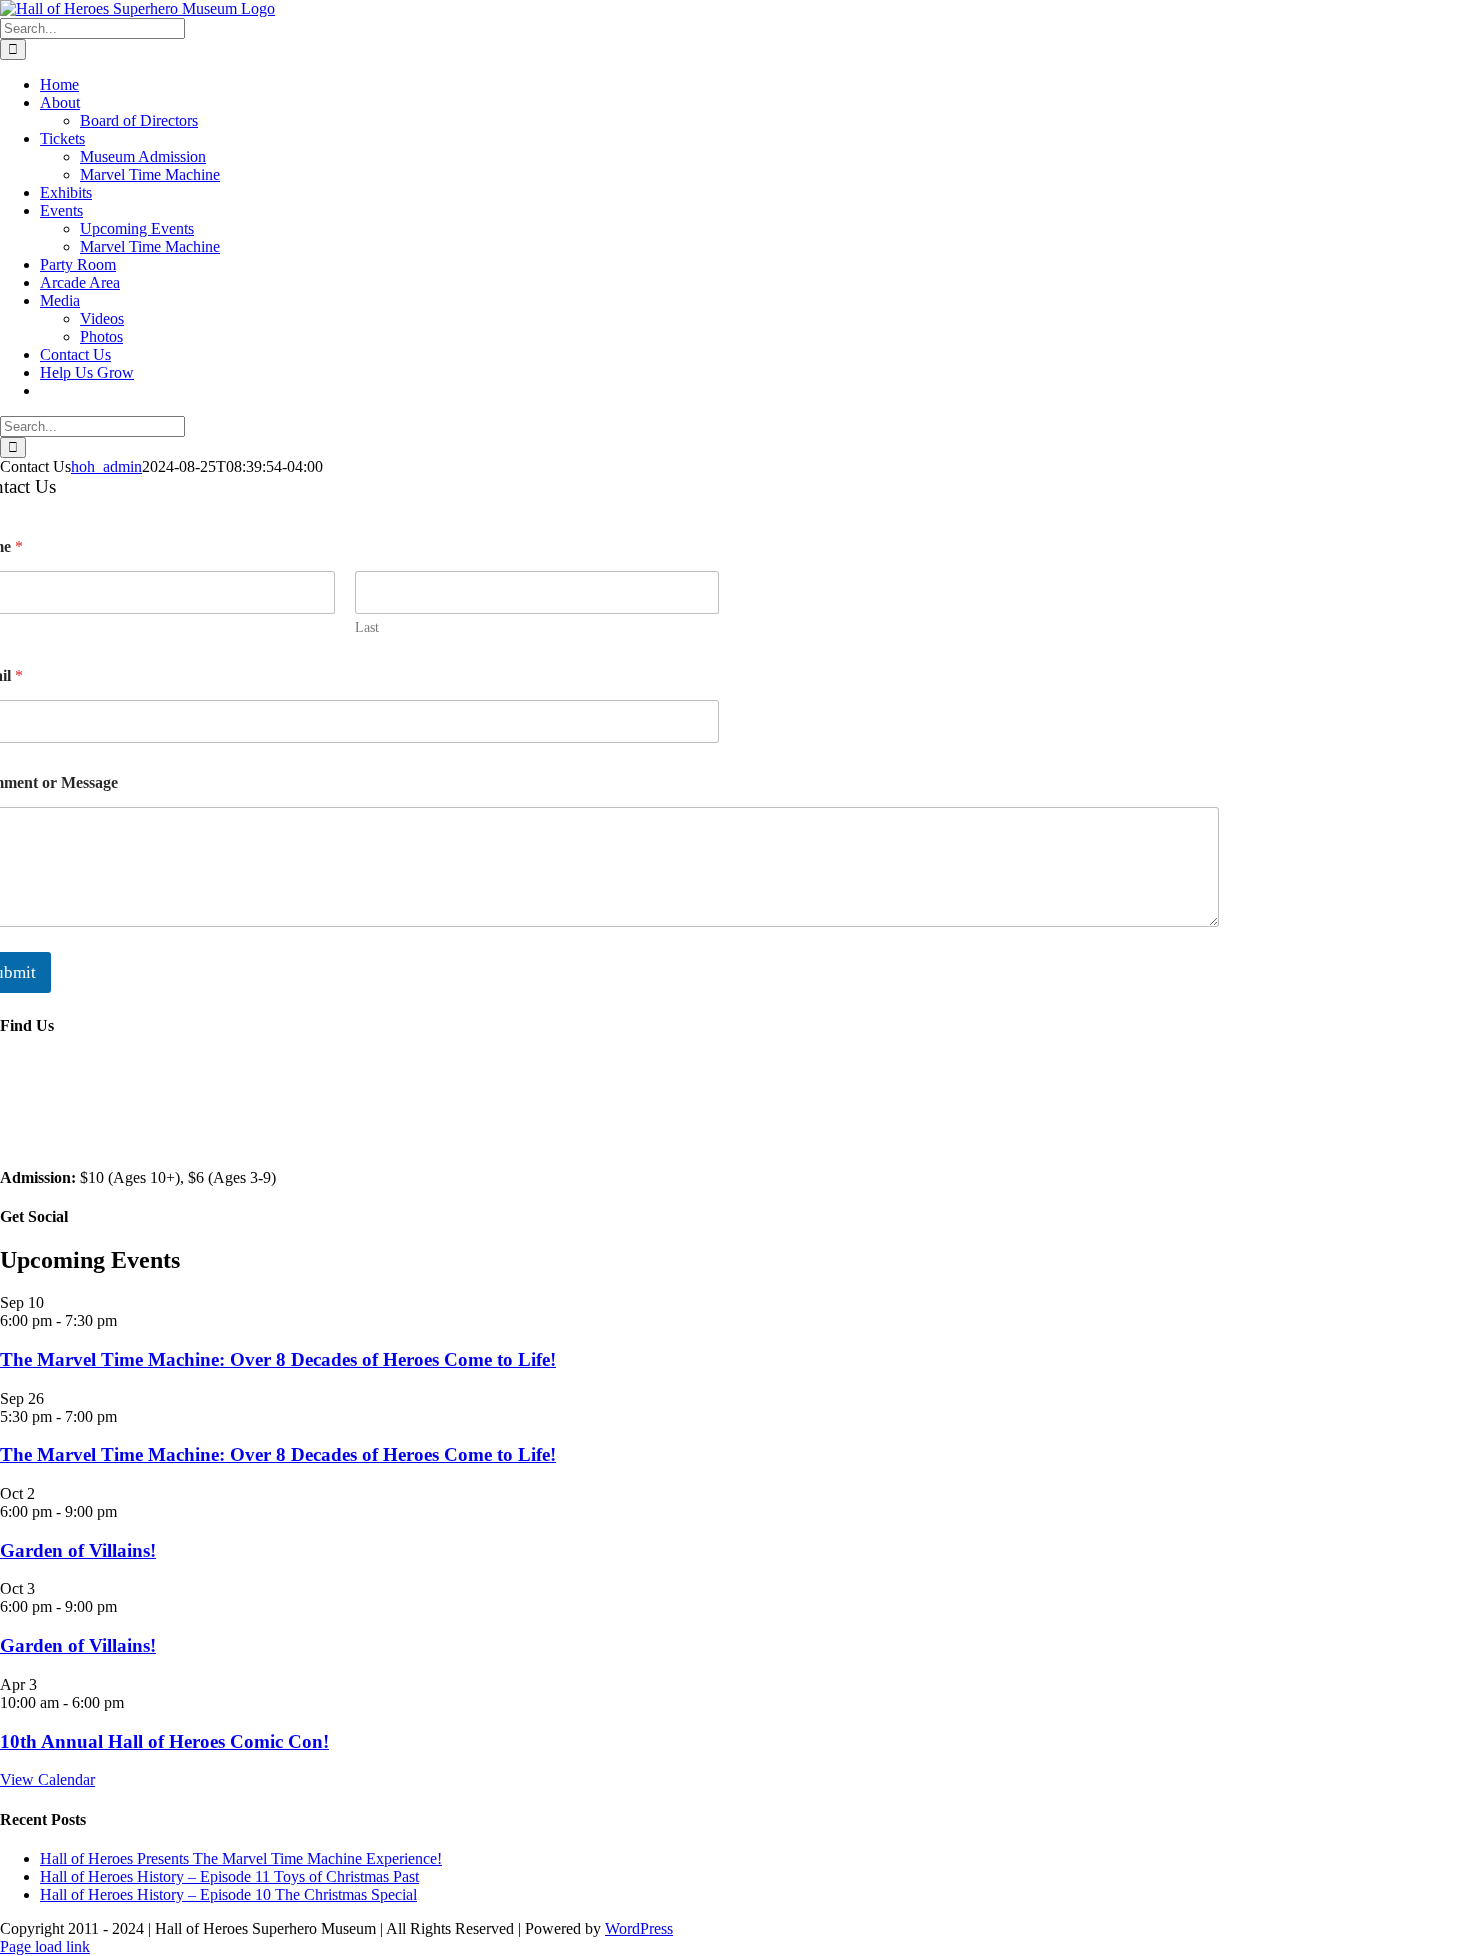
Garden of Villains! (78, 1550)
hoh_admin (106, 466)
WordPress (639, 1928)
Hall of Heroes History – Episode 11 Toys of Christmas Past (229, 1876)
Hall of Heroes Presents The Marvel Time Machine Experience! (241, 1858)
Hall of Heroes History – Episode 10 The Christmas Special (228, 1894)
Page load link (45, 1946)
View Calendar (47, 1779)
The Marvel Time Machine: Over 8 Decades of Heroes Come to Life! (278, 1359)
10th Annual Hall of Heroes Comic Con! (164, 1741)
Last (367, 627)
